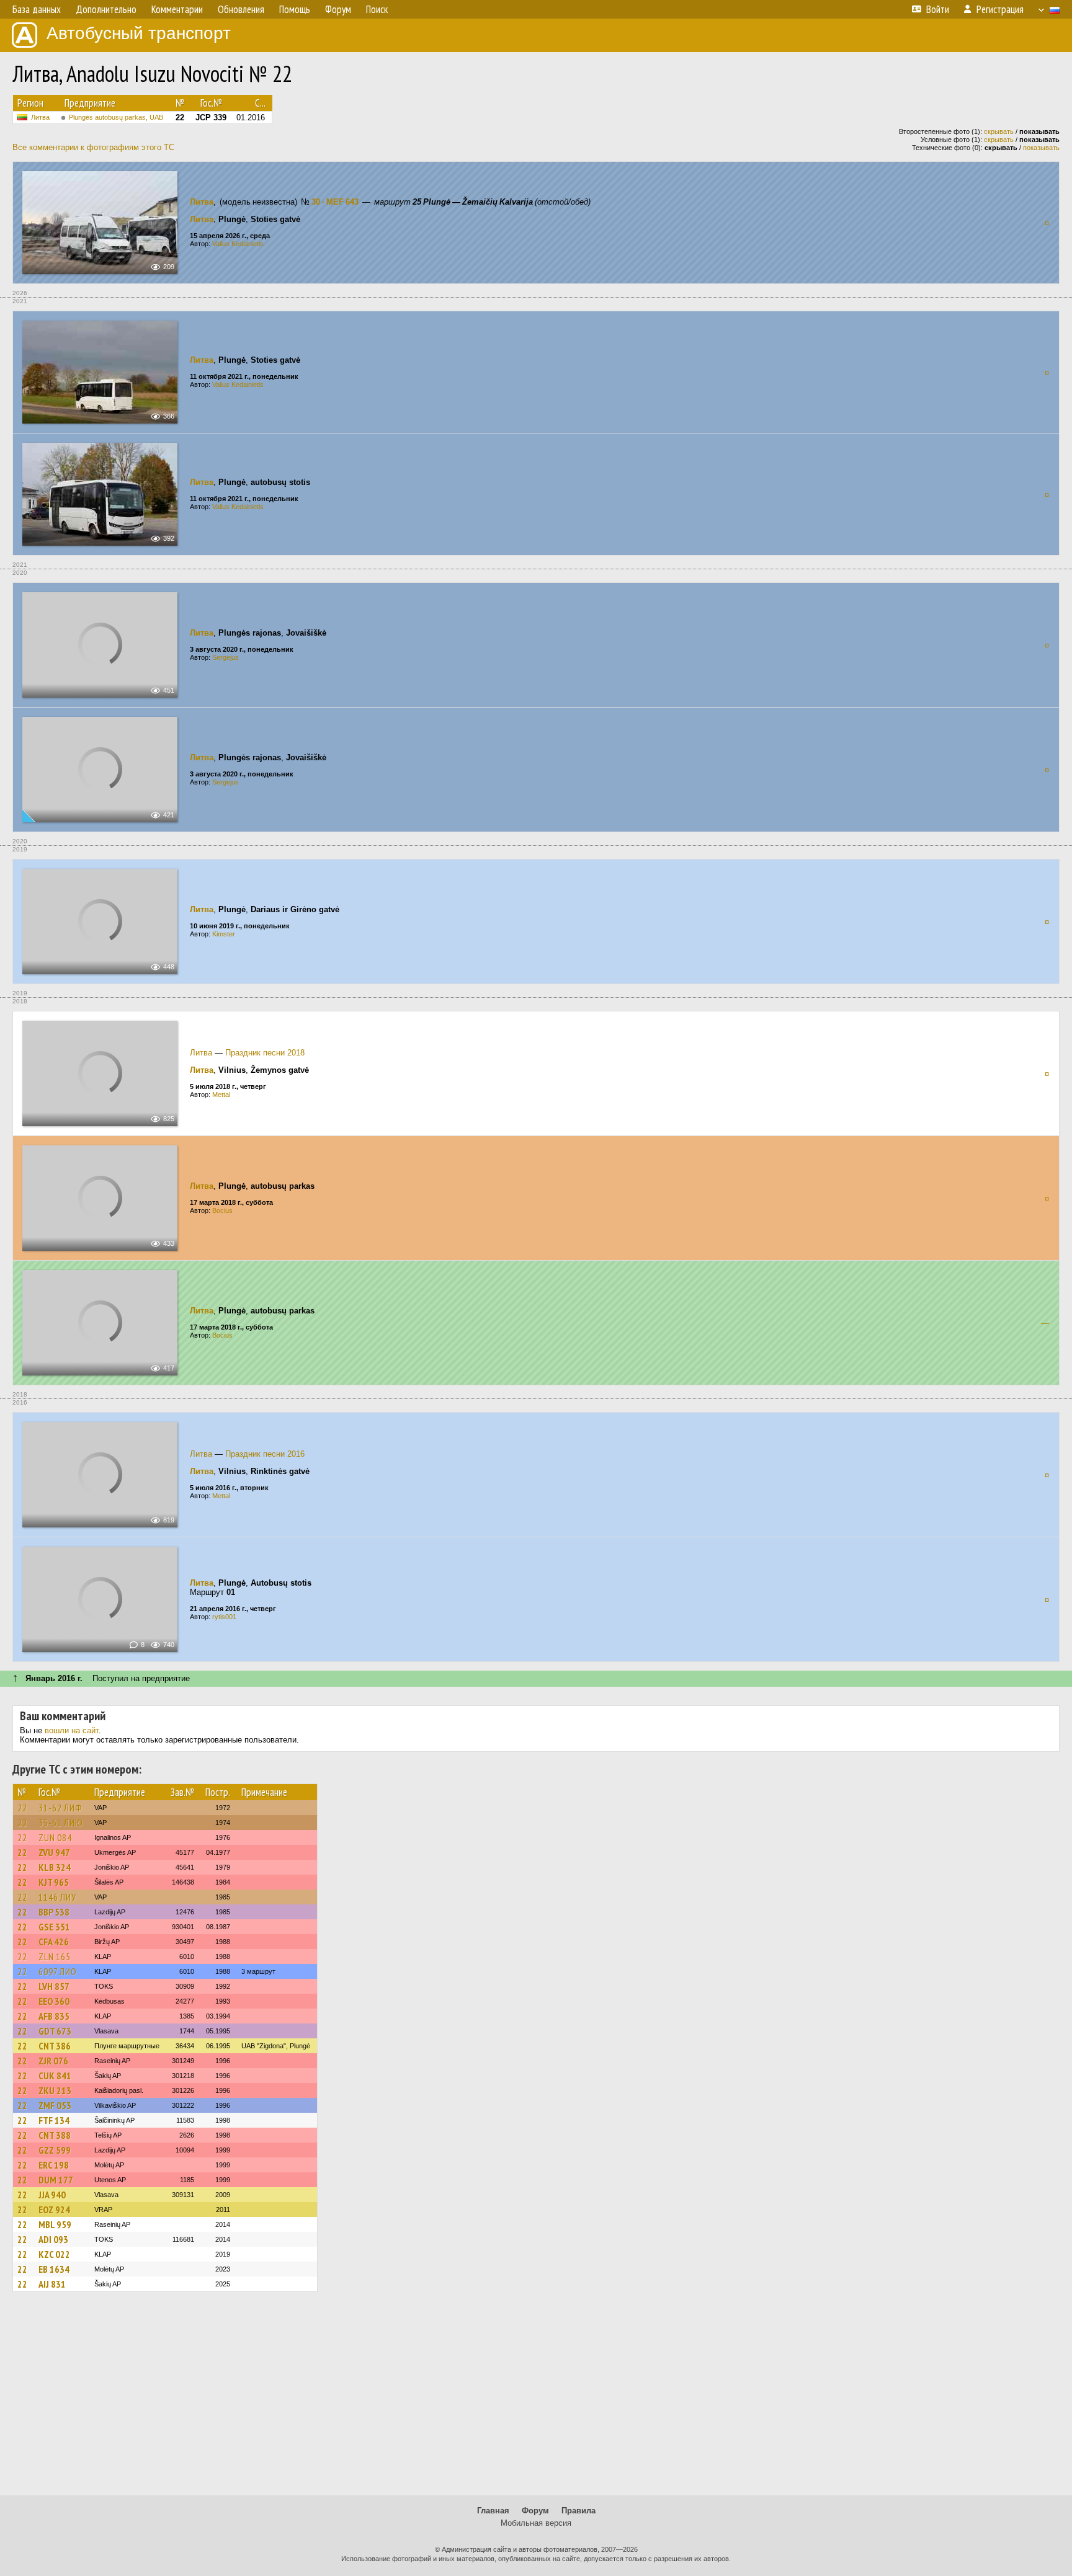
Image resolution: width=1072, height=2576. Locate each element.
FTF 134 (54, 2120)
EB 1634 (54, 2269)
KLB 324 (55, 1867)
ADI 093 (53, 2239)
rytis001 (224, 1617)
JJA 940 (52, 2195)
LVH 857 (54, 1986)
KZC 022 (54, 2254)
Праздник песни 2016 (265, 1454)
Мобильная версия (536, 2523)
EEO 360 (54, 2001)
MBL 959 (55, 2224)
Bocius (222, 1210)
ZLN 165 (55, 1956)
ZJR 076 (53, 2061)
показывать (1041, 148)
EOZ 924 (54, 2210)
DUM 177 (56, 2180)
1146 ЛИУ (57, 1897)
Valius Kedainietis (238, 244)
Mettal (221, 1095)
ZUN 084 (55, 1837)
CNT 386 (55, 2046)
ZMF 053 (55, 2105)
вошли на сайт (72, 1730)
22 (22, 1808)
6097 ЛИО (58, 1971)
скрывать (999, 131)
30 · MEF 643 (335, 202)
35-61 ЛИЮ (61, 1823)
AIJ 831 (52, 2284)
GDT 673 (55, 2031)
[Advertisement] (536, 2399)
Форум (535, 2511)
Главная (493, 2511)
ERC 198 (54, 2165)
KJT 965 (54, 1882)
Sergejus (226, 657)
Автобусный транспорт (139, 33)
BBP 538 (54, 1912)
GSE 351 (54, 1927)
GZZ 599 (55, 2150)
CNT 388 (55, 2135)
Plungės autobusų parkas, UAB (116, 117)
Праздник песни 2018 (265, 1053)
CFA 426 (54, 1942)
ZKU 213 (55, 2090)
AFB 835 (54, 2016)
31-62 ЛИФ (60, 1808)
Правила (578, 2511)
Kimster (224, 934)
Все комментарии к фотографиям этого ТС (93, 147)
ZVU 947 (54, 1852)
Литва (40, 117)
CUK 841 (55, 2076)
